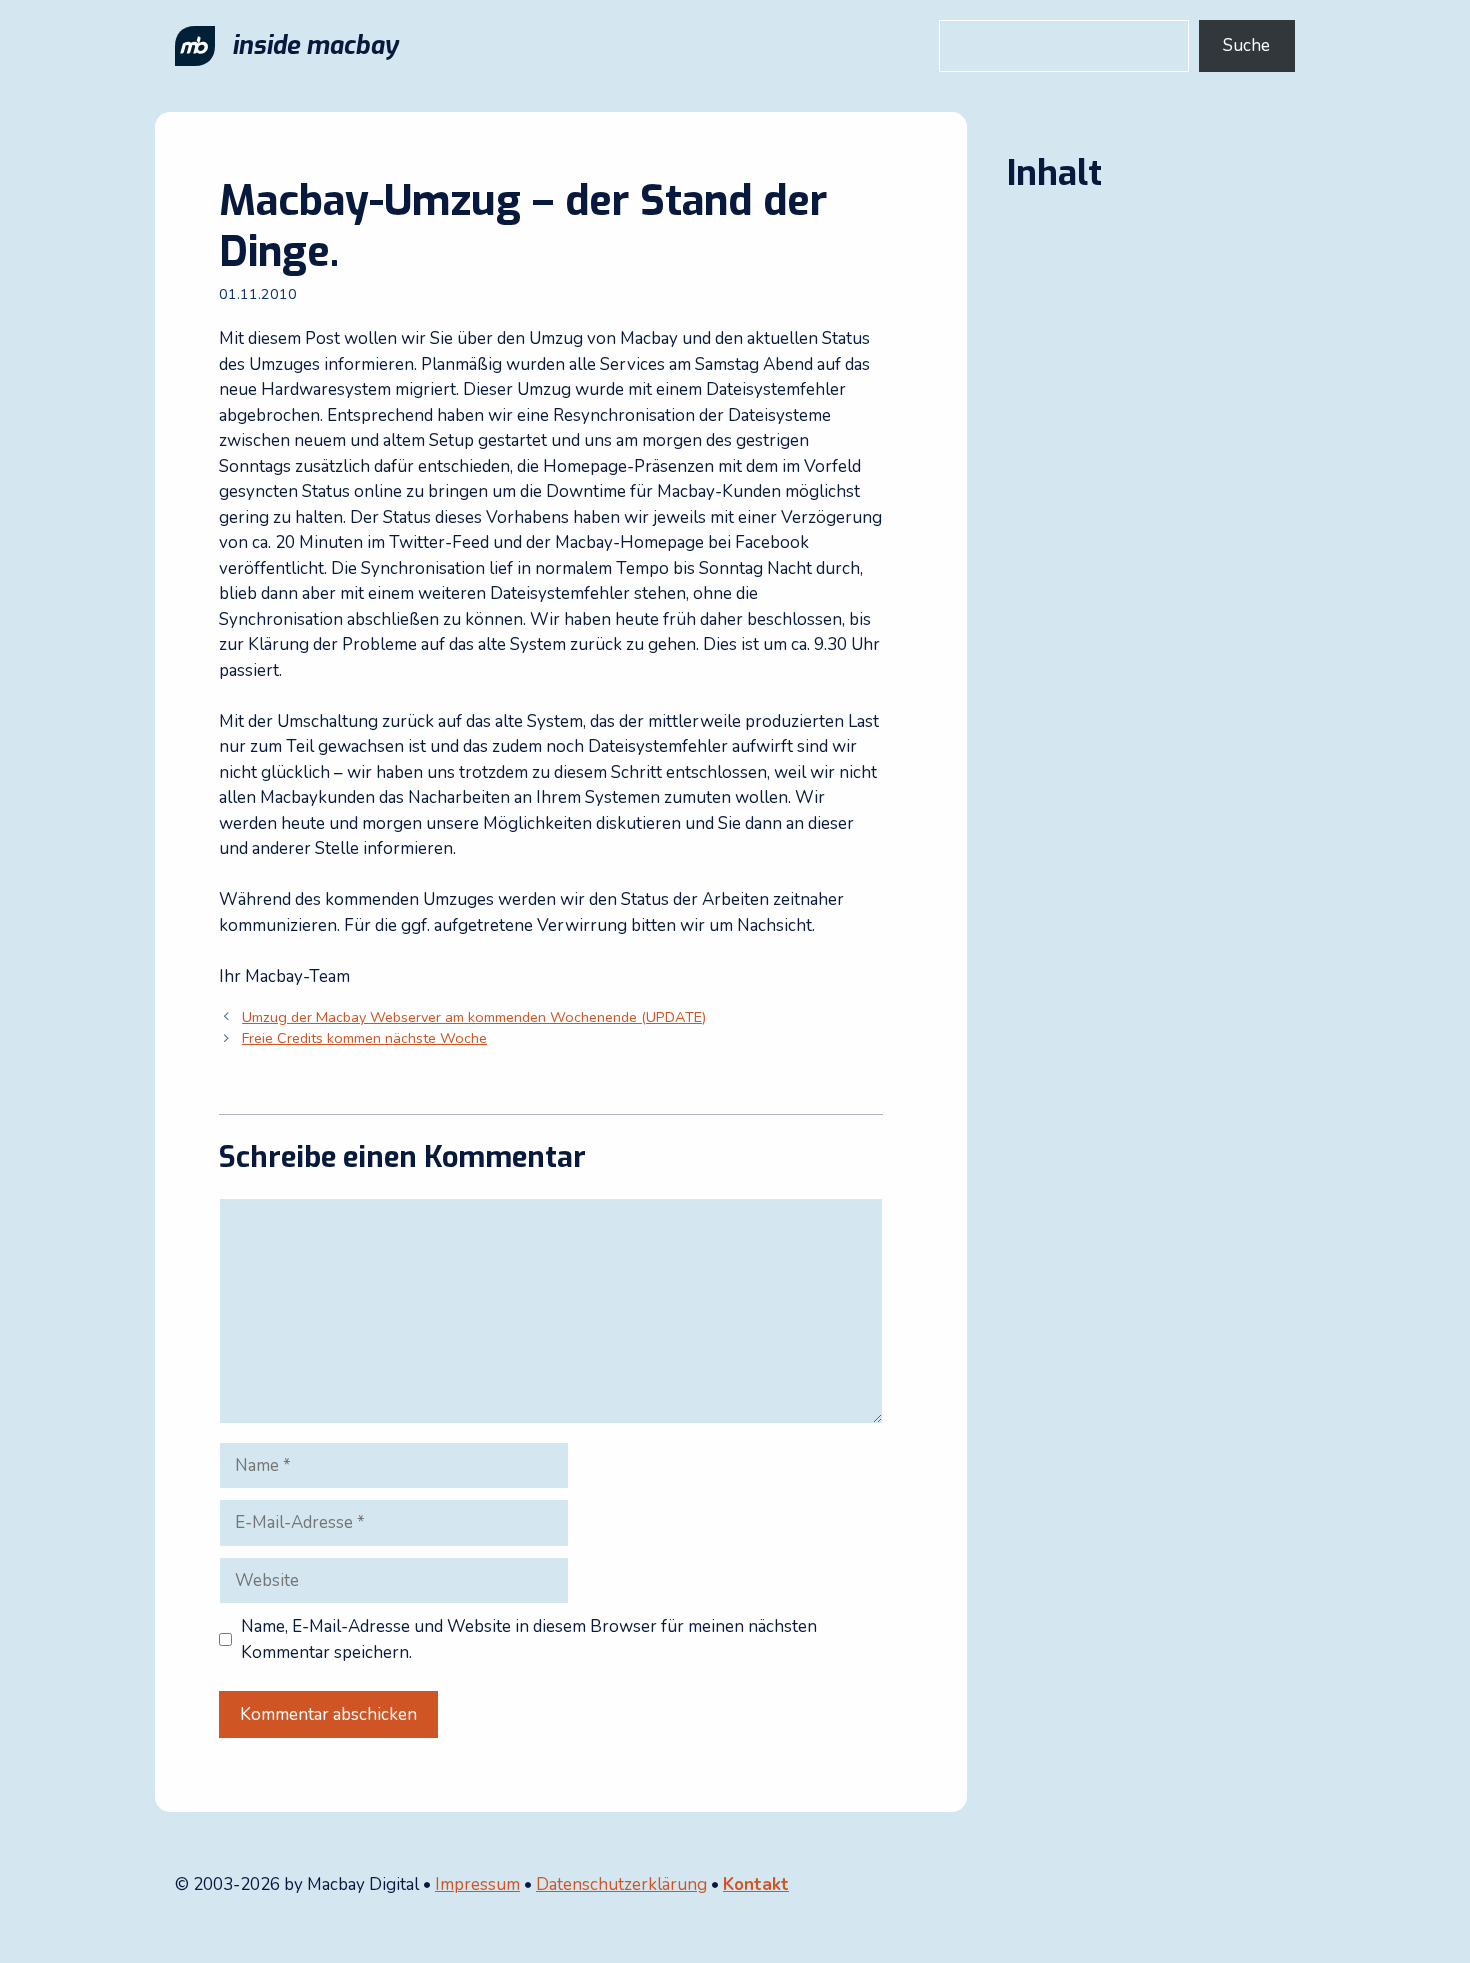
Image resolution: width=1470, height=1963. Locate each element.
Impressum (477, 1884)
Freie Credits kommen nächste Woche (364, 1038)
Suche (1246, 45)
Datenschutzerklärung (621, 1884)
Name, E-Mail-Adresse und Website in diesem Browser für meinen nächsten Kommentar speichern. (529, 1639)
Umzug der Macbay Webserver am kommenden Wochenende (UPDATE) (474, 1017)
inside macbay (315, 45)
